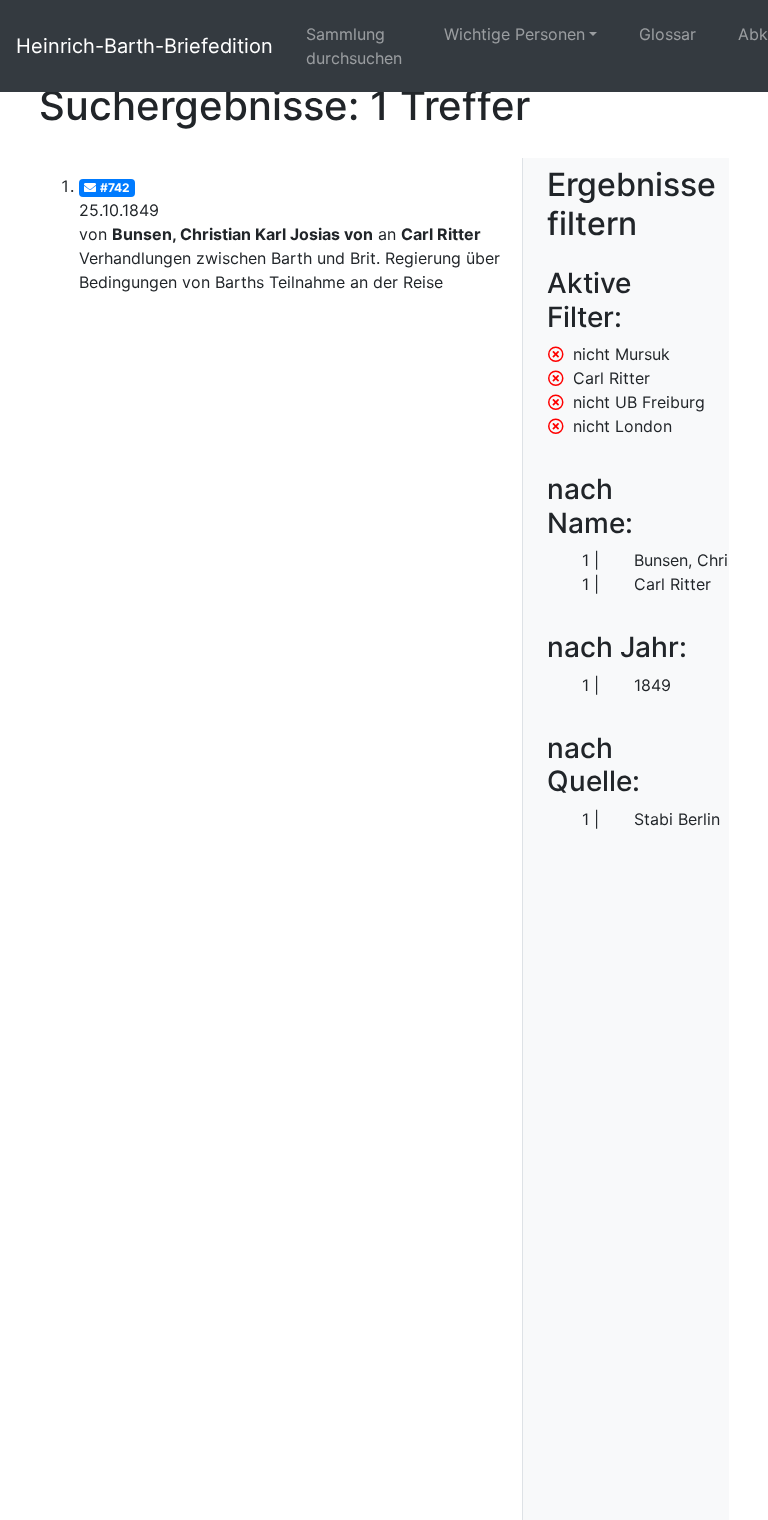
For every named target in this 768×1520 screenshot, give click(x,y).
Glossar (667, 34)
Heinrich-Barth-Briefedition (144, 46)
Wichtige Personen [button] (514, 34)
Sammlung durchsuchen (354, 46)
